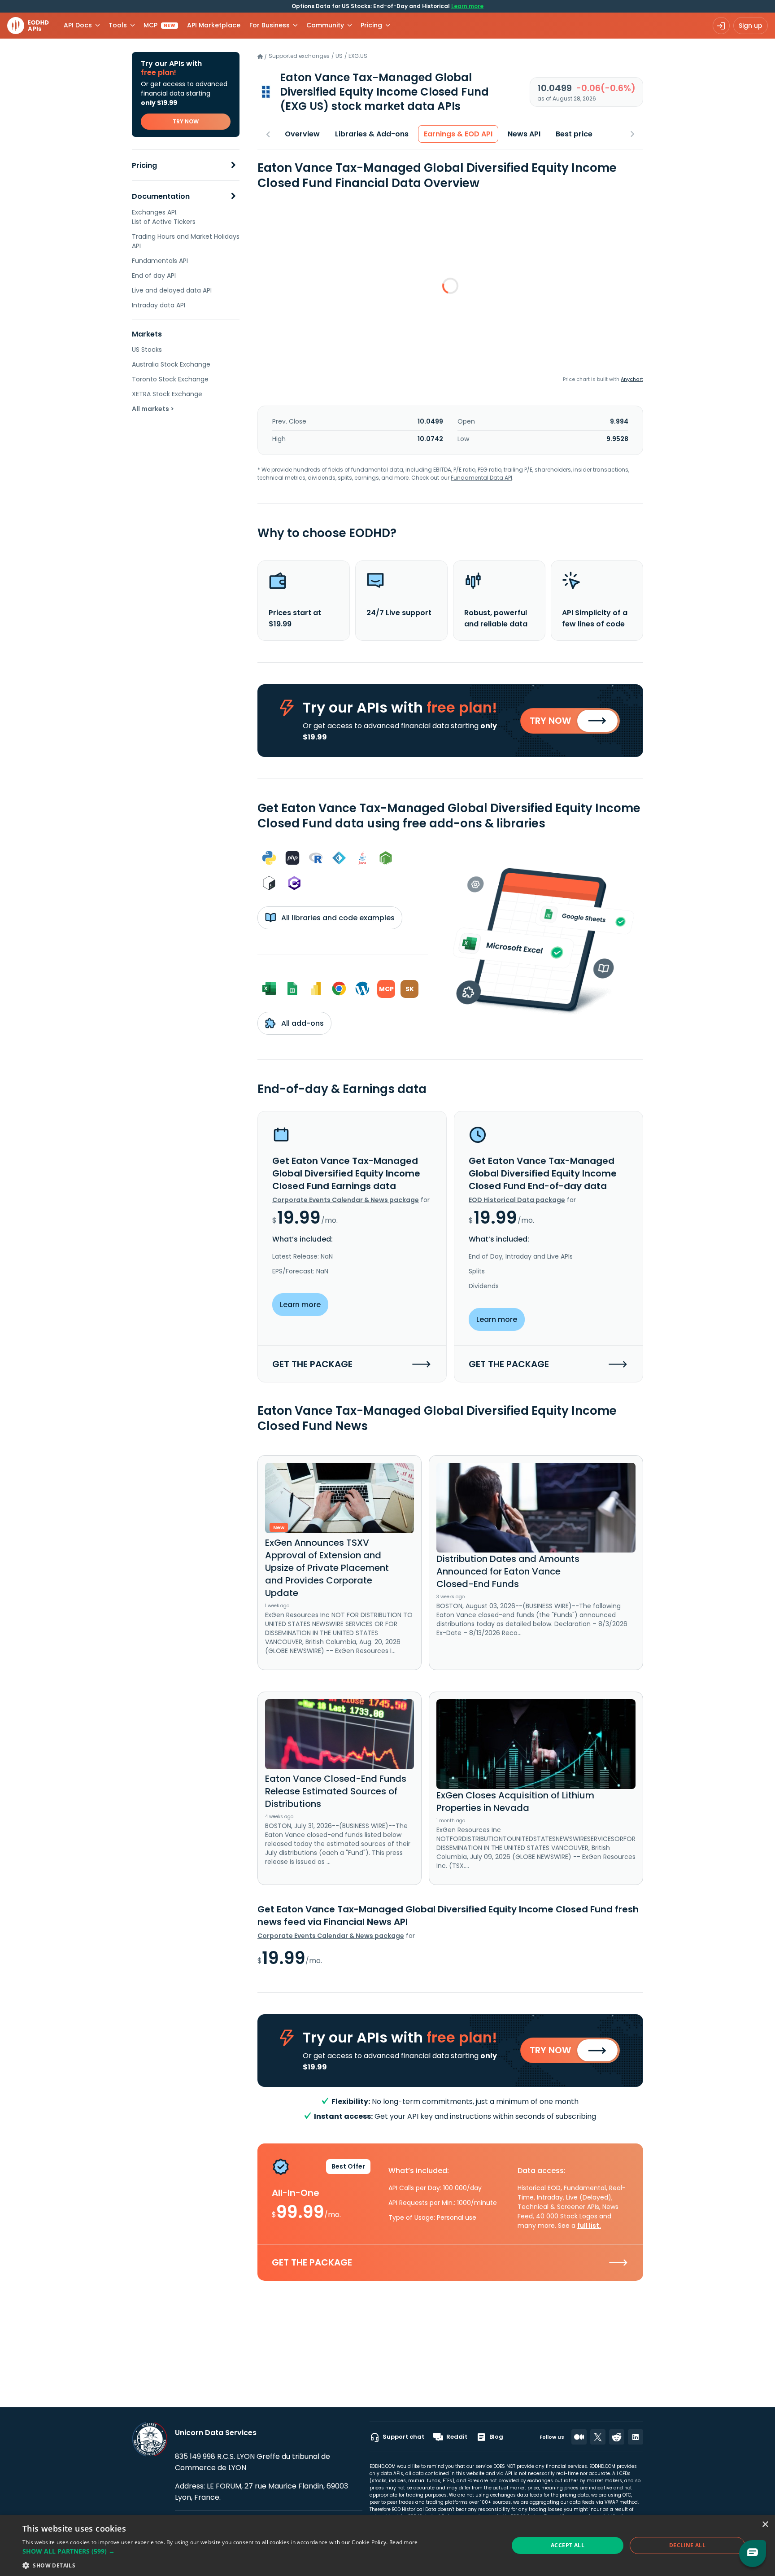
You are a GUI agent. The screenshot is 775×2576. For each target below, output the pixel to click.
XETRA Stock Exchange (167, 394)
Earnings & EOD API (458, 134)
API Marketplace (214, 25)
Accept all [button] (568, 2545)
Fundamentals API (160, 261)
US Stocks (147, 350)
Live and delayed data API (172, 290)
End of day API (154, 276)
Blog (496, 2437)
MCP (159, 25)
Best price (574, 134)
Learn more (467, 6)
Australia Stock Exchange (171, 364)
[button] (220, 2551)
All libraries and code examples (337, 918)
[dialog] (387, 2545)
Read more (404, 2542)
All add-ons (302, 1023)
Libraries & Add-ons (372, 134)
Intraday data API (159, 305)
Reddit (457, 2437)
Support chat (403, 2437)
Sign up (751, 26)
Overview (302, 134)
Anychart (632, 379)
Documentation (161, 196)
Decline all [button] (687, 2545)
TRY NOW (186, 121)
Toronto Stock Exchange (170, 379)
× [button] (765, 2525)
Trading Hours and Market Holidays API (186, 241)
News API (524, 134)
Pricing (144, 165)
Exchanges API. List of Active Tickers (164, 217)
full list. (589, 2226)
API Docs (78, 25)
